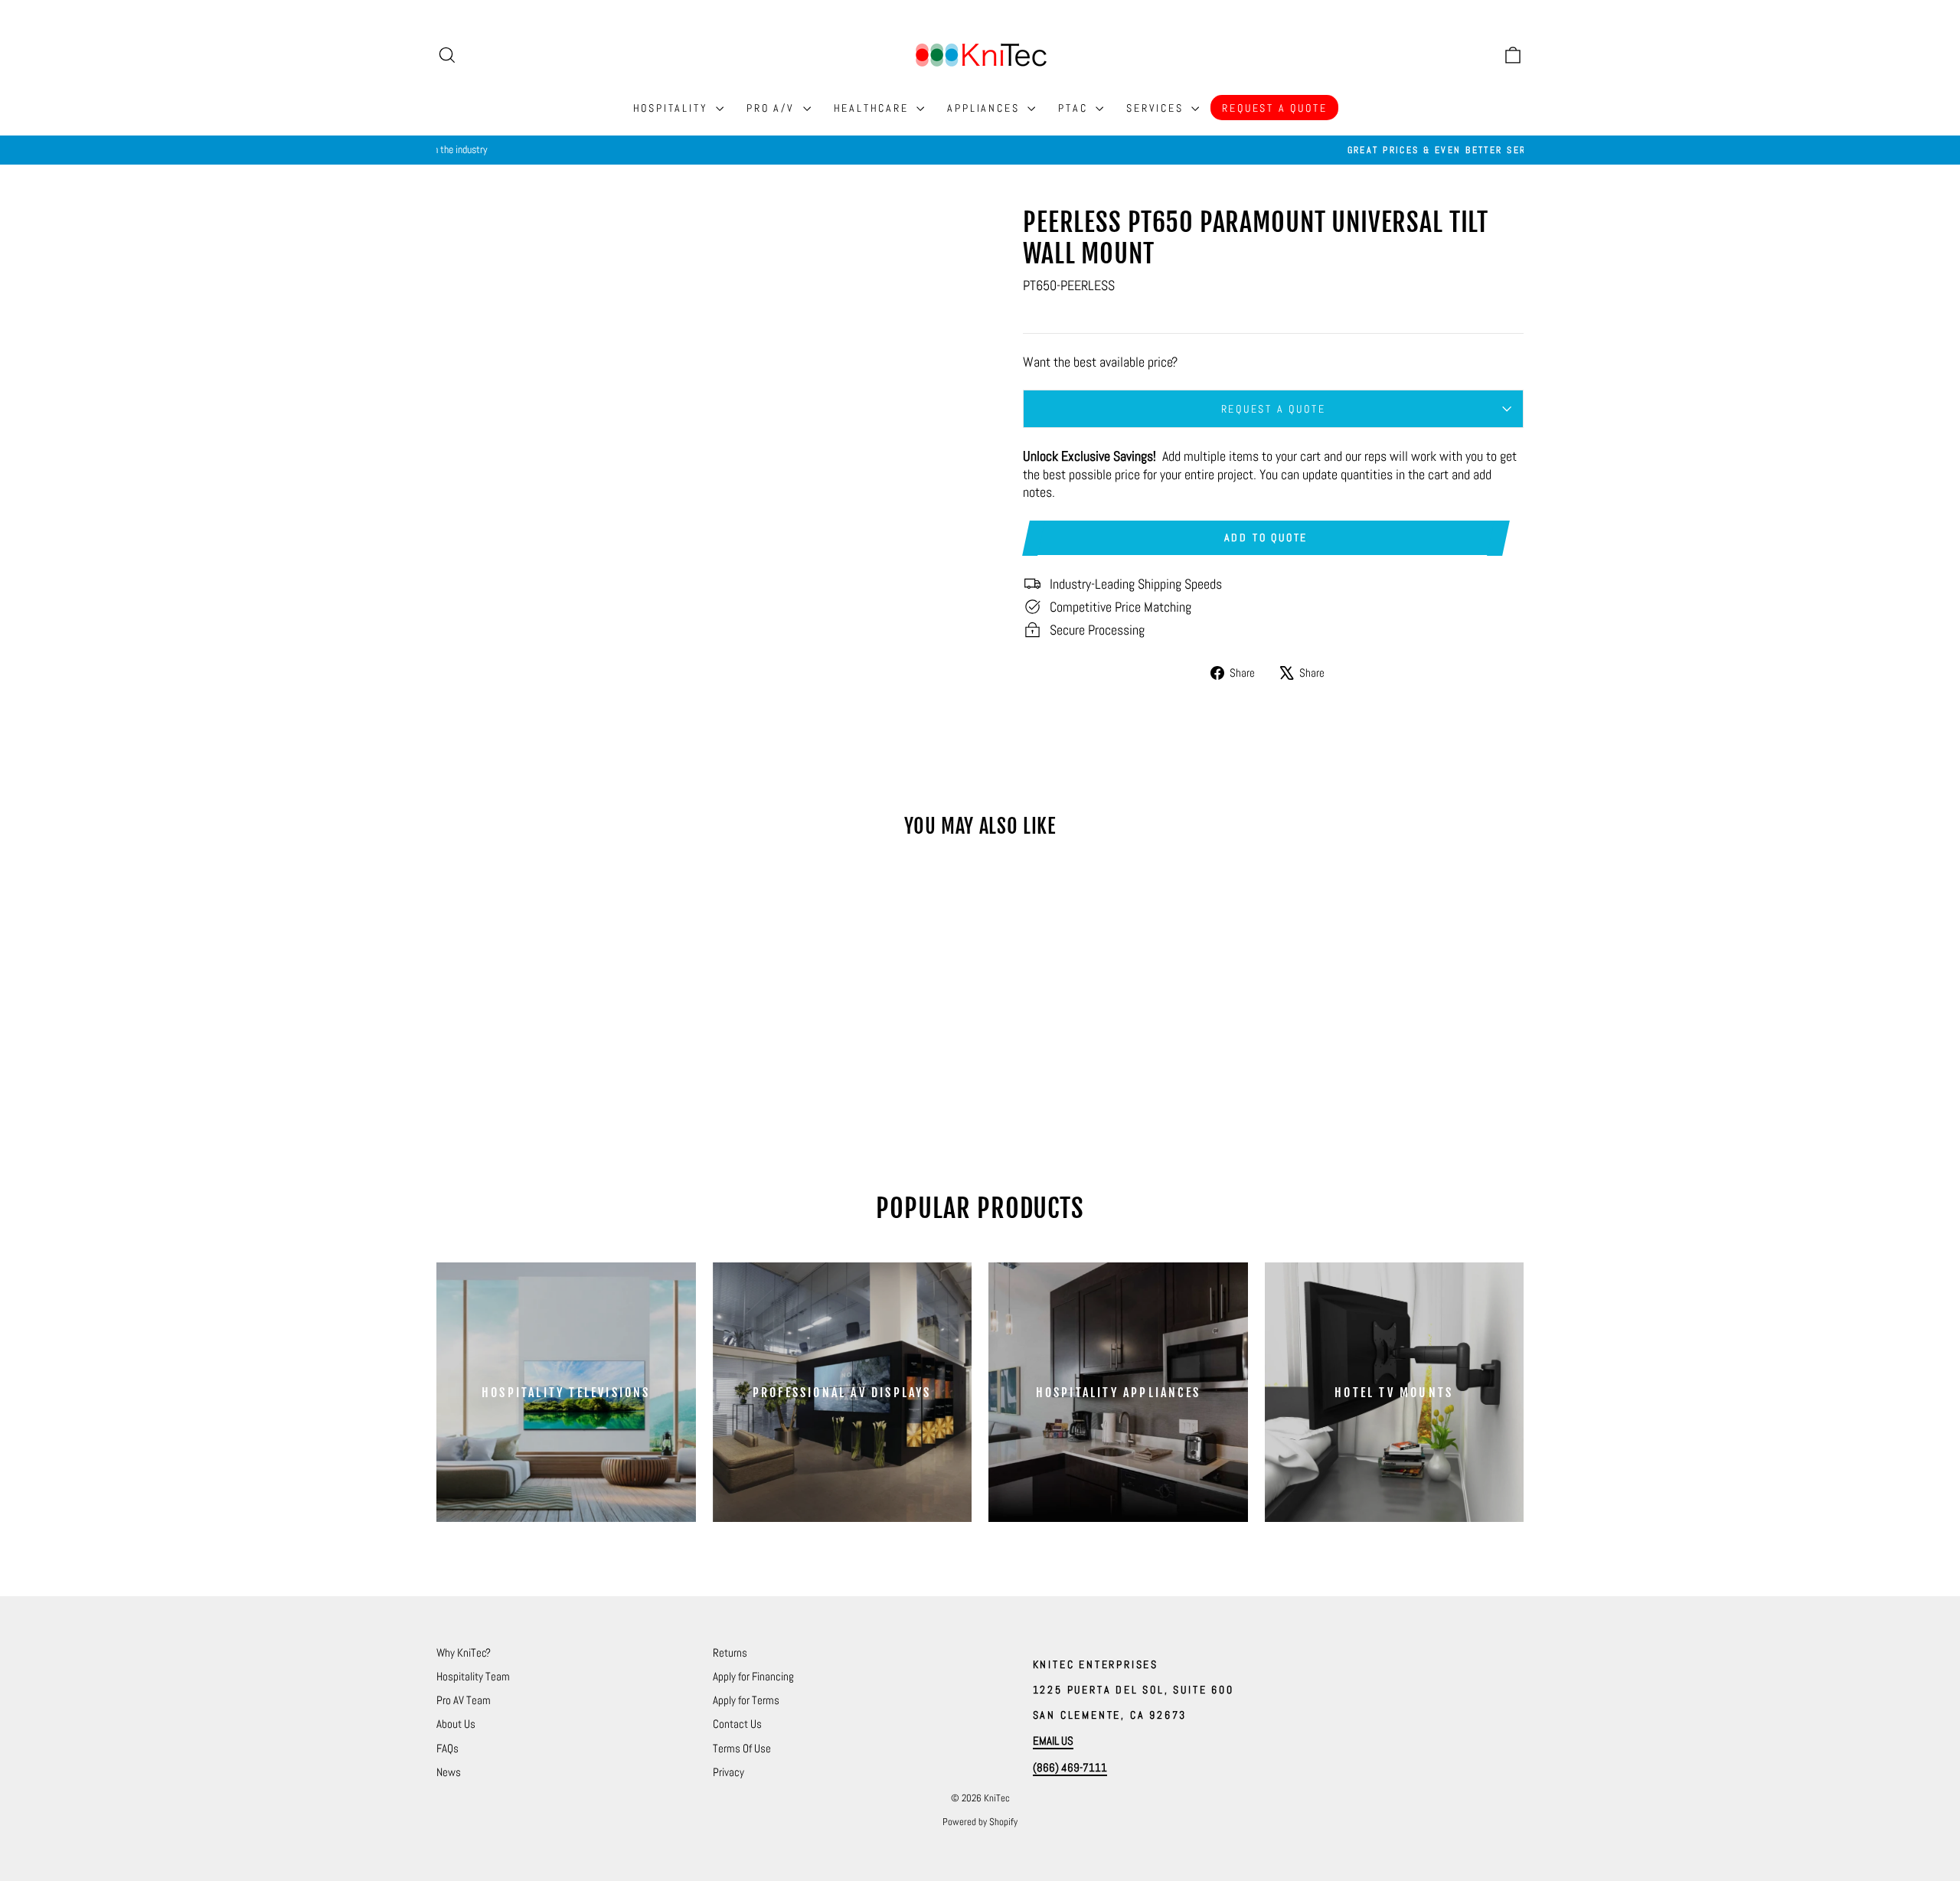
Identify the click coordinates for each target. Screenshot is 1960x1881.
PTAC (1075, 108)
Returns (730, 1652)
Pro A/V (773, 108)
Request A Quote (1274, 108)
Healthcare (874, 108)
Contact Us (737, 1724)
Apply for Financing (753, 1676)
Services (1157, 108)
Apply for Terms (746, 1700)
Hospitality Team (473, 1676)
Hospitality (673, 108)
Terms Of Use (742, 1748)
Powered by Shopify (980, 1822)
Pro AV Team (464, 1700)
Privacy (728, 1772)
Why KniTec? (464, 1652)
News (449, 1772)
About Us (456, 1724)
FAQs (448, 1748)
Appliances (985, 108)
